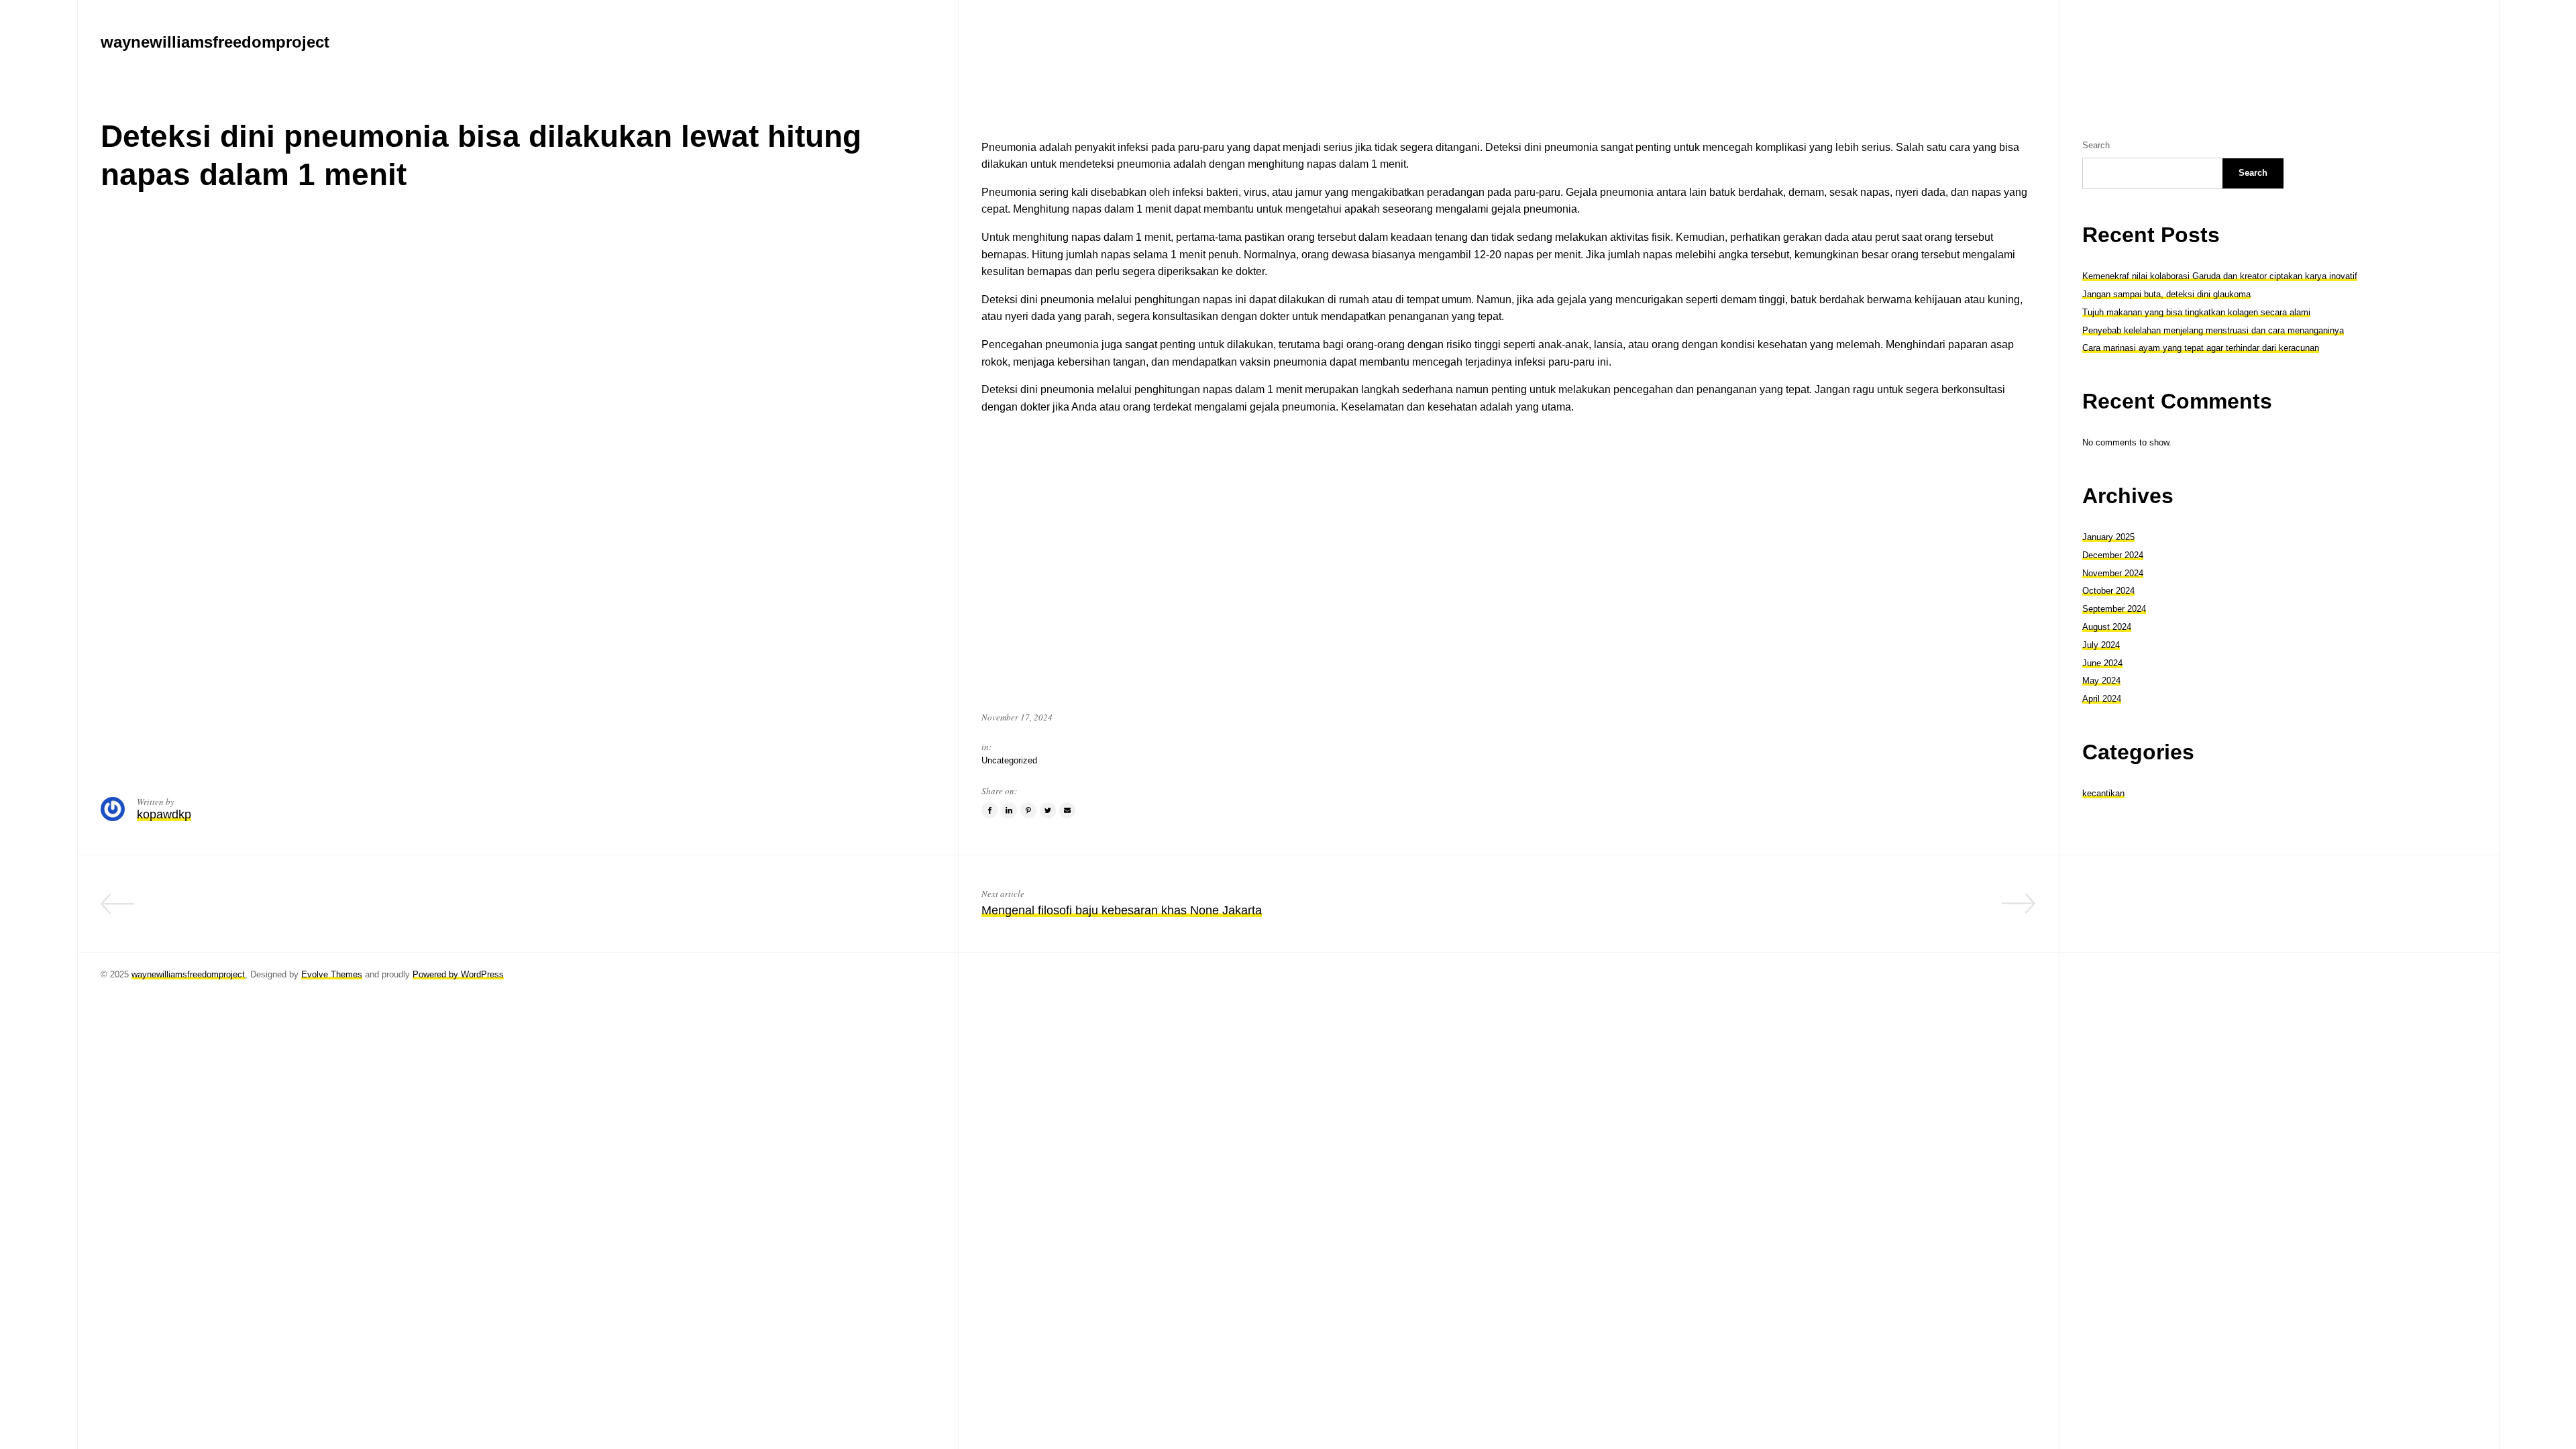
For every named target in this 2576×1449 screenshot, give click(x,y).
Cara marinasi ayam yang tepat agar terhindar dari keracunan (2201, 348)
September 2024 (2114, 609)
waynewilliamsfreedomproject (188, 974)
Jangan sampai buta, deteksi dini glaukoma (2166, 294)
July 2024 (2101, 645)
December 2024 (2113, 555)
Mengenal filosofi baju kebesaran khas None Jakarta (1122, 910)
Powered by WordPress (458, 974)
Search (2096, 145)
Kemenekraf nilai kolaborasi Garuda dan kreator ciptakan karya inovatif (2220, 276)
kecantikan (2103, 793)
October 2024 (2108, 591)
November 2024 (2113, 573)
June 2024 (2102, 663)
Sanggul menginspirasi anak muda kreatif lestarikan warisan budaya (752, 910)
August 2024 (2107, 627)
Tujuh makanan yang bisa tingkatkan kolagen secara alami (2196, 312)
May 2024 (2101, 681)
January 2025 (2108, 537)
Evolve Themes (332, 974)
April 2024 (2102, 699)
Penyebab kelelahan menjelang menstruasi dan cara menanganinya (2213, 330)
